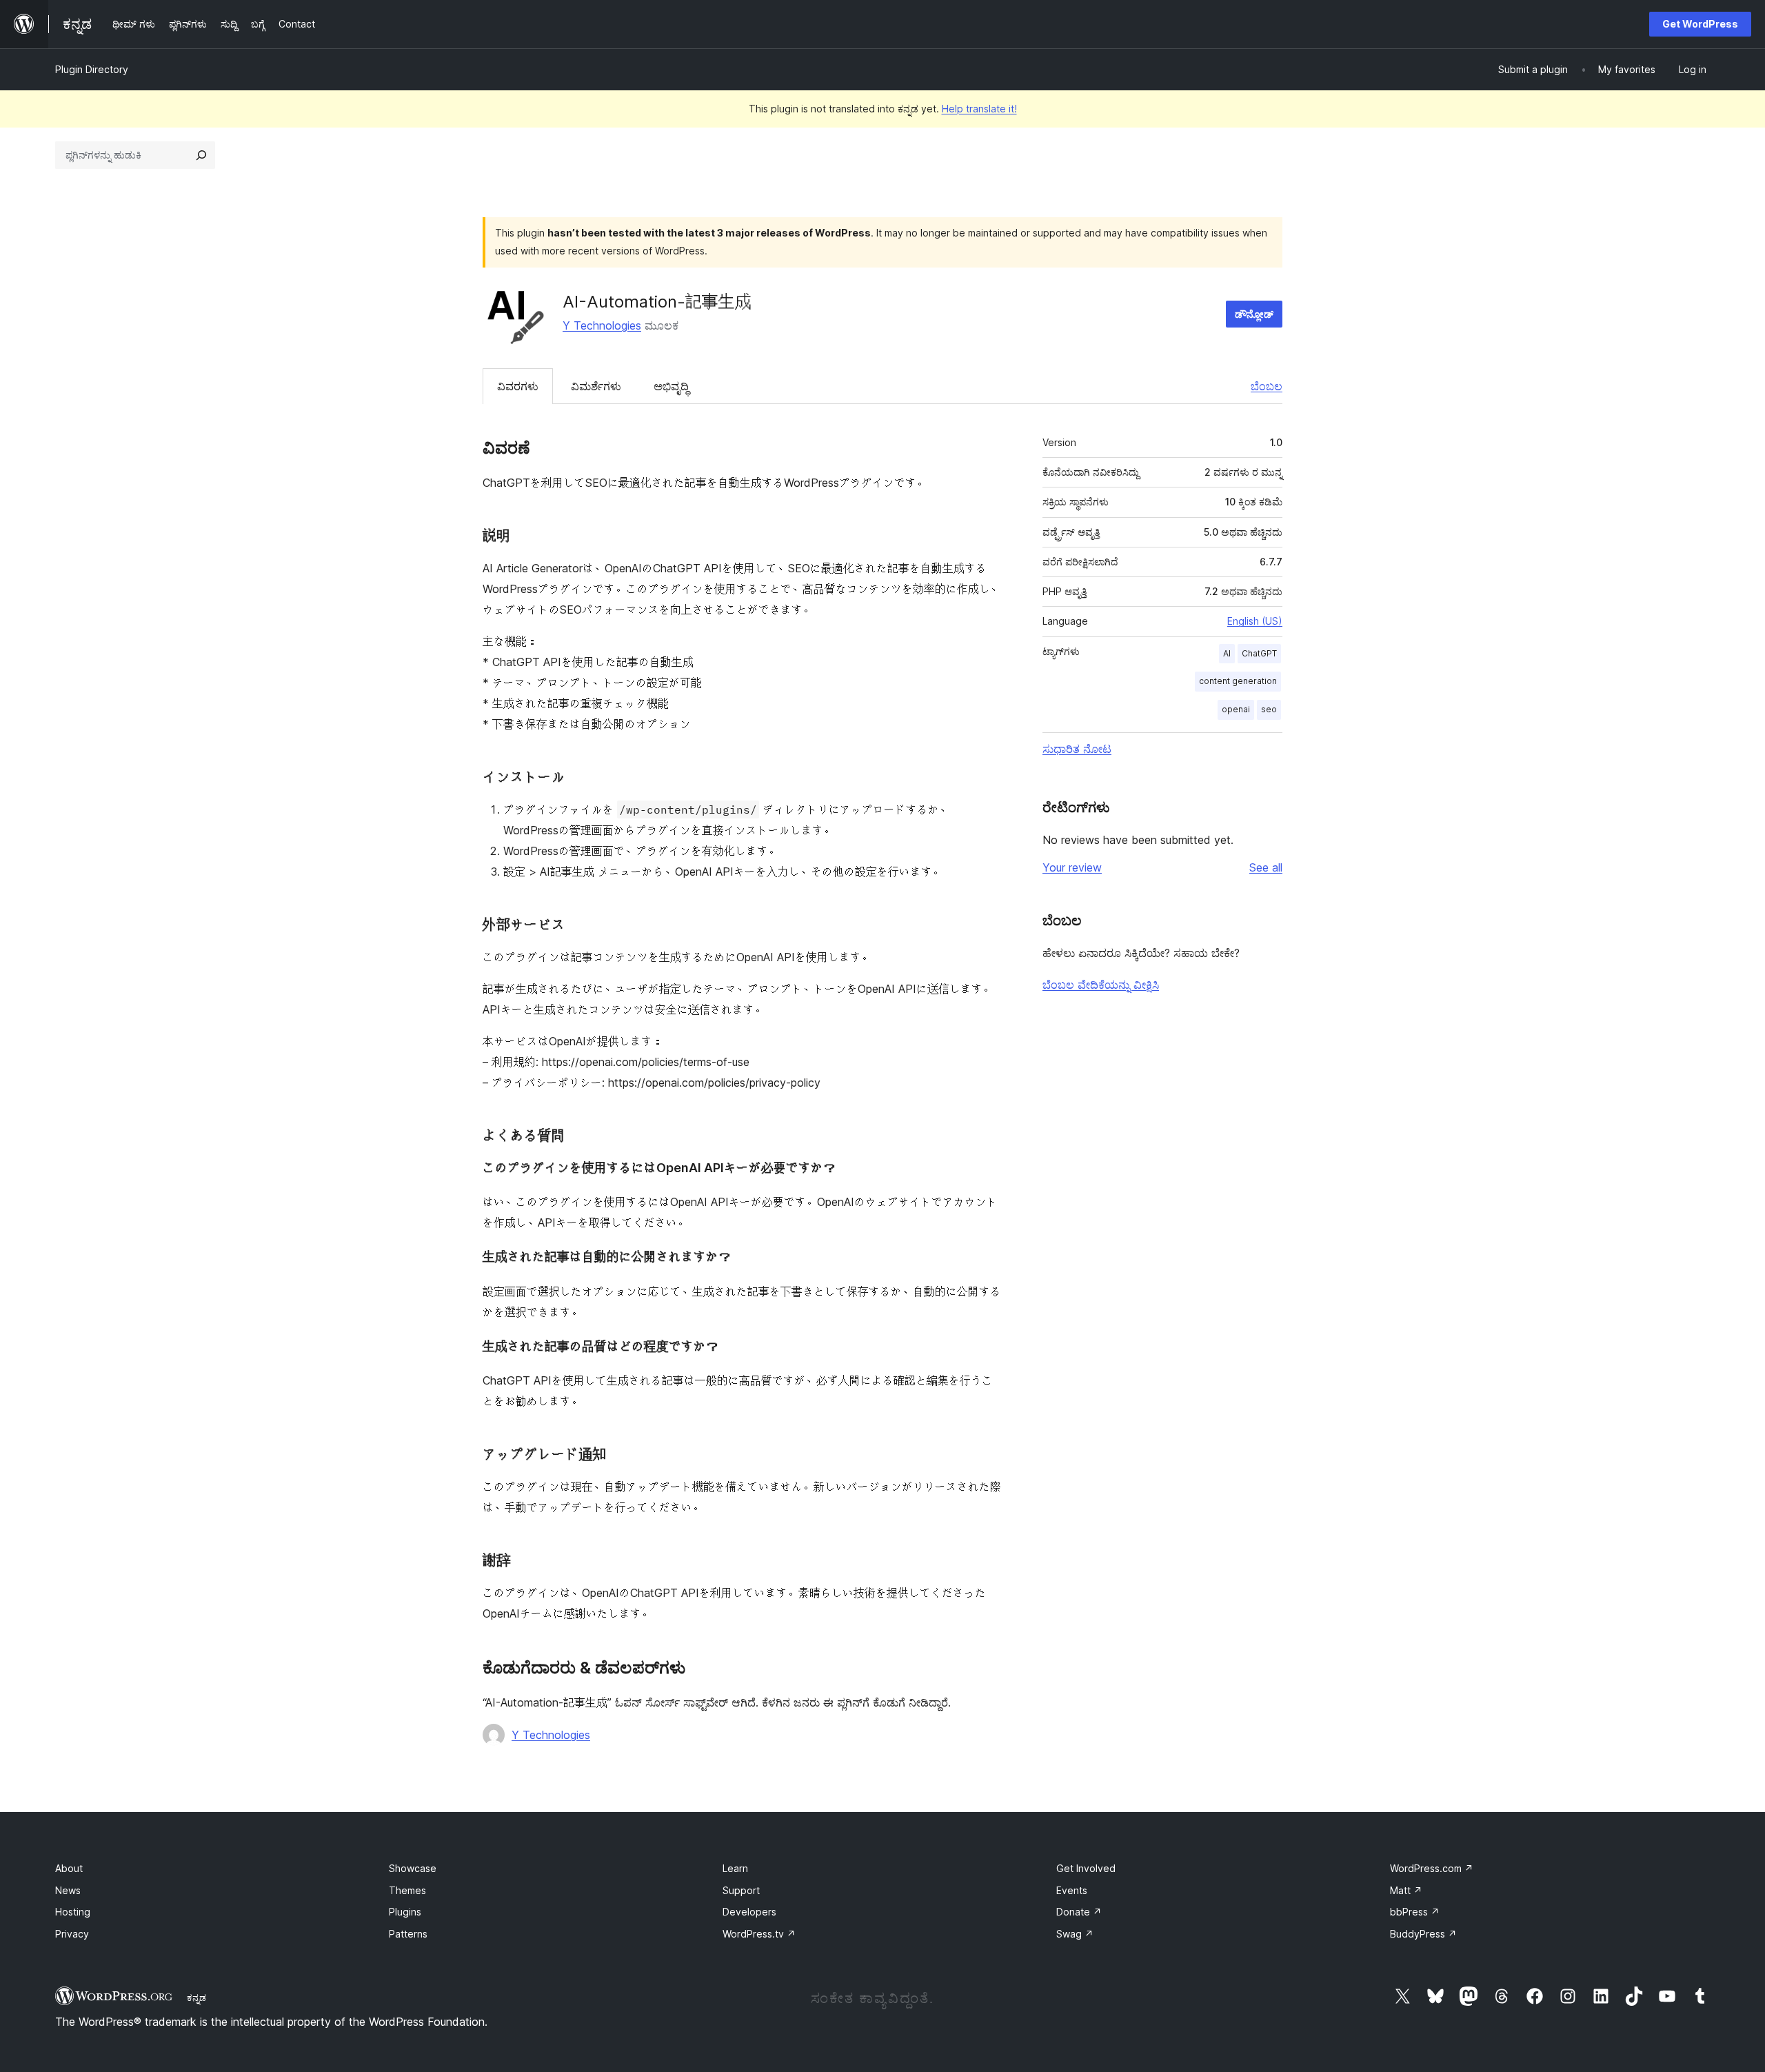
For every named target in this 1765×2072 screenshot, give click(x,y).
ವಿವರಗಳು (518, 386)
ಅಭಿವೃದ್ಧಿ (671, 386)
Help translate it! (979, 109)
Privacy (72, 1934)
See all (1266, 867)
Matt (1406, 1890)
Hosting (73, 1912)
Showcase (413, 1868)
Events (1072, 1890)
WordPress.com (1432, 1868)
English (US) (1255, 621)
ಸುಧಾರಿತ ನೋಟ (1077, 749)
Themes (407, 1890)
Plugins (405, 1912)
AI (1227, 653)
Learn (735, 1868)
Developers (749, 1912)
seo (1269, 709)
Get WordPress (1700, 24)
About (69, 1868)
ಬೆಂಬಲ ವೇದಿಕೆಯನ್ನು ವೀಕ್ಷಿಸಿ (1101, 985)
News (68, 1890)
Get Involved (1086, 1868)
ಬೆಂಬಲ (1267, 386)
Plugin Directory (92, 69)
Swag (1075, 1934)
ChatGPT (1259, 653)
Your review (1072, 867)
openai (1236, 709)
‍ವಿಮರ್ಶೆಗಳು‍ (596, 386)
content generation (1238, 681)
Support (741, 1890)
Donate (1079, 1912)
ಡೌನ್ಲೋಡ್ (1254, 314)
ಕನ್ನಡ (196, 1998)
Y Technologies (602, 325)
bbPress (1415, 1912)
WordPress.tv (759, 1934)
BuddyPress (1423, 1934)
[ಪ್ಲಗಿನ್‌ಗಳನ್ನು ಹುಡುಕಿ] (201, 155)
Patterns (408, 1934)
